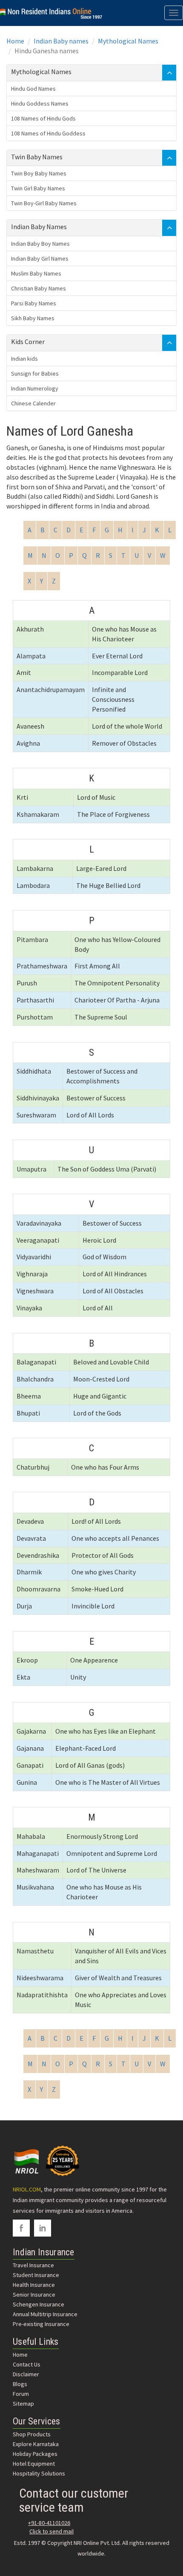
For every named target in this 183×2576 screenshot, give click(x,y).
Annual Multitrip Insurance (45, 2314)
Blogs (20, 2384)
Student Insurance (36, 2275)
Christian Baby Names (39, 288)
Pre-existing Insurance (41, 2324)
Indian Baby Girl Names (40, 258)
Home (15, 41)
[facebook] (21, 2228)
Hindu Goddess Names (40, 103)
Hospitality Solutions (39, 2473)
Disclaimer (26, 2374)
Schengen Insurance (39, 2304)
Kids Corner (28, 342)
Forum (21, 2394)
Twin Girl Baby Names (38, 188)
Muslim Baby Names (36, 273)
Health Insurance (34, 2285)
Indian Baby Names (39, 227)
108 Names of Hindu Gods (43, 118)
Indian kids (24, 359)
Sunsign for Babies (35, 373)
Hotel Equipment (34, 2464)
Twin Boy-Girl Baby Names (44, 203)
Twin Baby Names (37, 157)
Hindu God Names (33, 89)
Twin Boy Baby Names (39, 173)
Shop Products (32, 2434)
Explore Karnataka (36, 2444)
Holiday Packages (35, 2454)
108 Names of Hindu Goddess (48, 133)
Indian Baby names (61, 41)
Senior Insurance (34, 2295)
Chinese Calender (33, 403)
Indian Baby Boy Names (40, 244)
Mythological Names (128, 41)
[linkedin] (43, 2228)
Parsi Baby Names (34, 303)
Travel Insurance (33, 2265)
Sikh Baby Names (33, 318)
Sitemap (23, 2404)
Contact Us (27, 2364)
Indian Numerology (35, 388)
